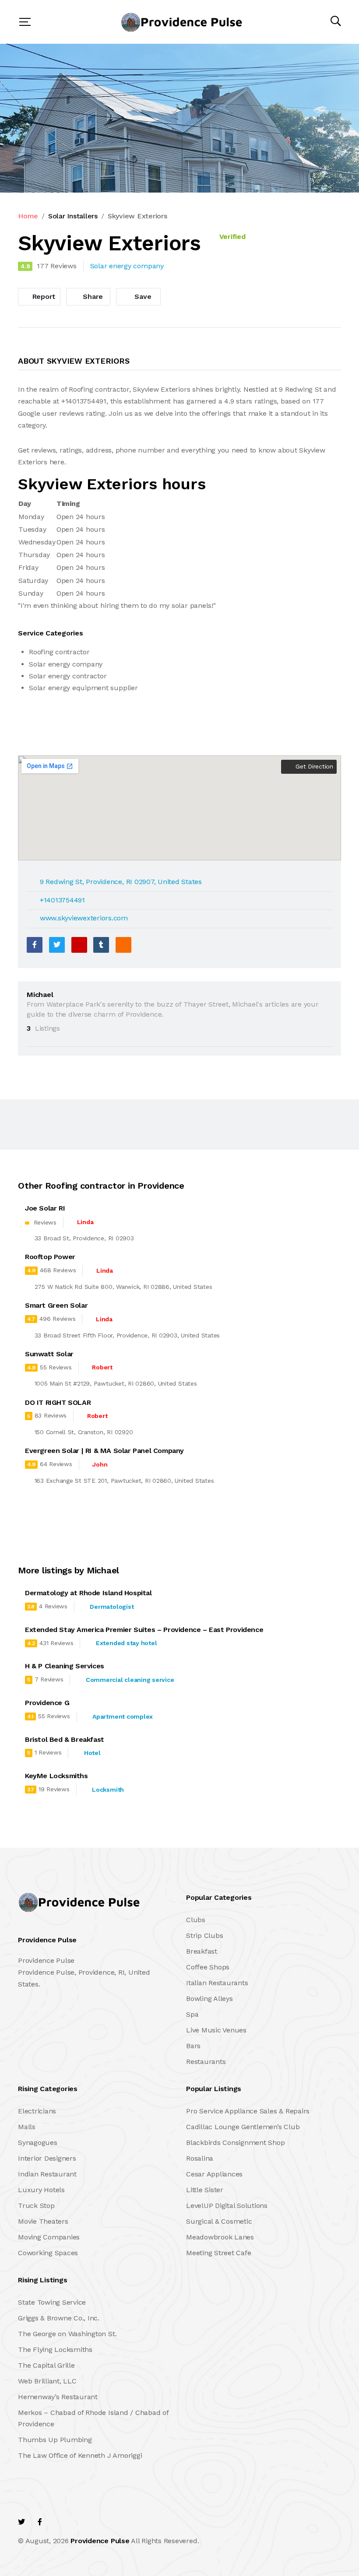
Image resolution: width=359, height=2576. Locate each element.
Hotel (92, 1753)
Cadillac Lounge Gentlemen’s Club (243, 2127)
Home (28, 216)
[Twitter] (57, 945)
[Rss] (96, 2522)
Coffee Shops (208, 1967)
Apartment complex (123, 1716)
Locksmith (108, 1790)
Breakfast (202, 1951)
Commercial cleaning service (130, 1680)
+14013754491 (62, 900)
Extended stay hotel (126, 1643)
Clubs (196, 1920)
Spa (192, 2014)
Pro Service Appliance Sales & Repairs (248, 2111)
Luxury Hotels (41, 2190)
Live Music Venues (216, 2030)
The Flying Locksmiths (55, 2350)
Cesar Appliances (214, 2174)
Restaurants (206, 2062)
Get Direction (313, 766)
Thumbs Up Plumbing (55, 2440)
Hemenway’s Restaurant (58, 2397)
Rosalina (200, 2158)
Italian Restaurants (217, 1983)
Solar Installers (73, 216)
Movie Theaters (43, 2221)
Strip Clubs (204, 1936)
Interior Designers (47, 2158)
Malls (27, 2127)
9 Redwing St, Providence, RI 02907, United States (121, 882)
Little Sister (205, 2190)
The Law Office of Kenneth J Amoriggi (80, 2455)
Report (43, 297)
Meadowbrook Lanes (220, 2237)
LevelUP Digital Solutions (227, 2206)
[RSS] (123, 945)
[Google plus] (79, 945)
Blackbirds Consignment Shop (236, 2143)
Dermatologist (112, 1607)
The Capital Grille (46, 2365)
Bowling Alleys (209, 1999)
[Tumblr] (101, 945)
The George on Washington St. (67, 2334)
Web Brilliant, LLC (47, 2381)
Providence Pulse (100, 2541)
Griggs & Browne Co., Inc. (59, 2318)
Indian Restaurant (47, 2174)
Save (142, 297)
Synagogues (38, 2143)
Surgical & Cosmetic (219, 2221)
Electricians (37, 2111)
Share (92, 297)
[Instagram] (77, 2522)
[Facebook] (35, 945)
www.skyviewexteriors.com (84, 918)
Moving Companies (49, 2237)
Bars (193, 2046)
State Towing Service (52, 2302)
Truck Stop (36, 2206)
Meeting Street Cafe (218, 2253)
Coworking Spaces (48, 2253)
